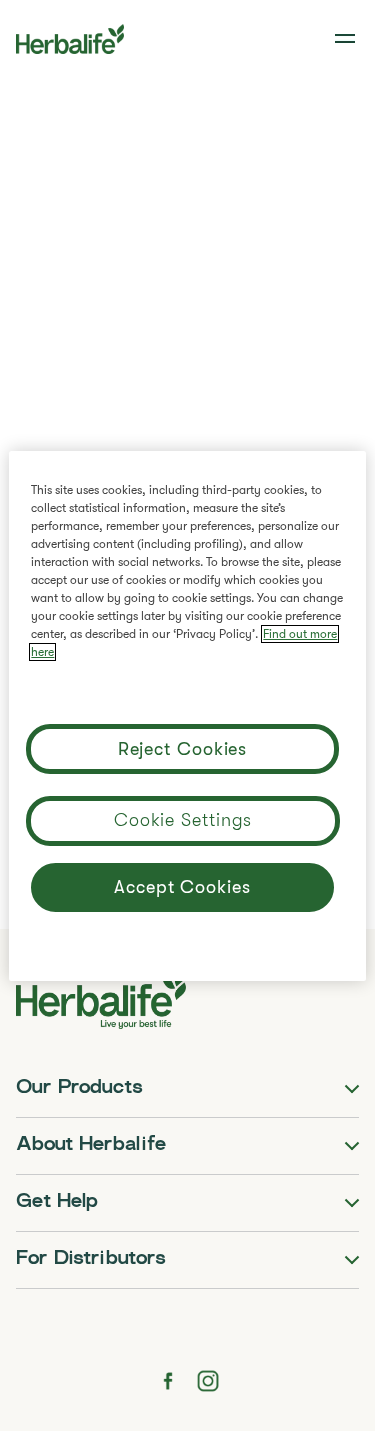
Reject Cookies (183, 749)
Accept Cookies (182, 887)
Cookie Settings (183, 820)
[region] (187, 716)
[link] (347, 39)
